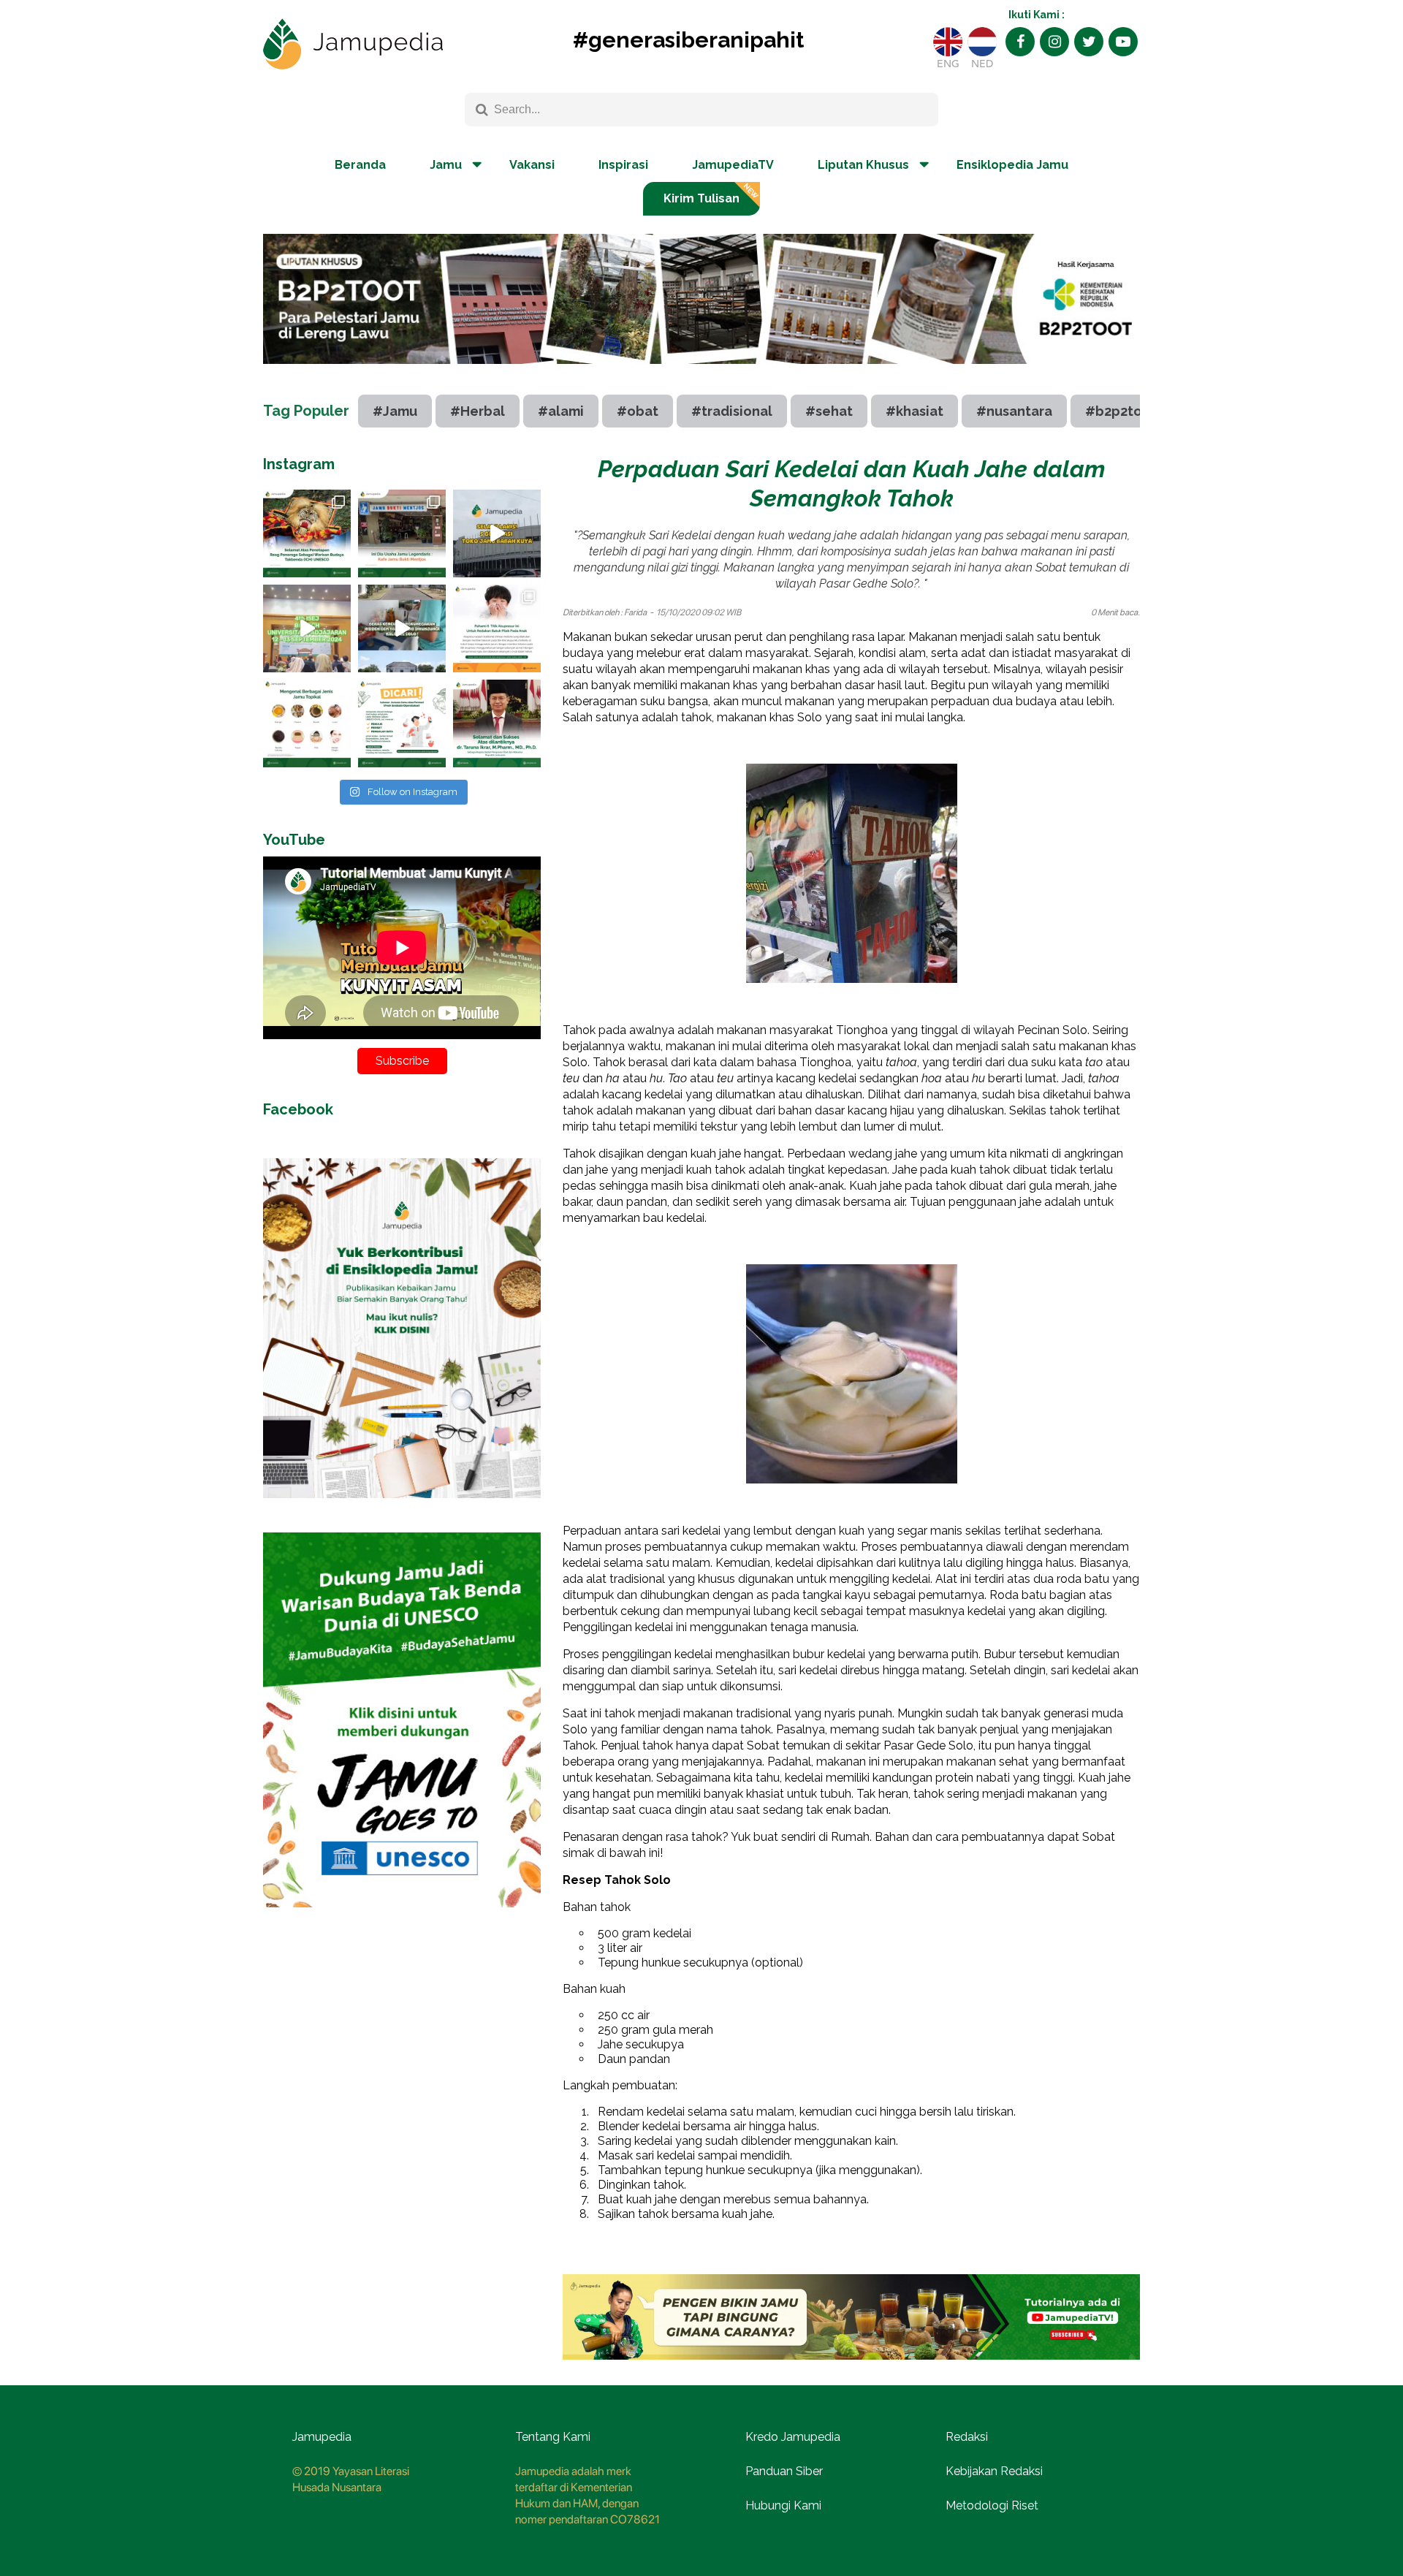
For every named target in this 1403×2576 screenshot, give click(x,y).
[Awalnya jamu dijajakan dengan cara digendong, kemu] (402, 533)
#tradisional (732, 411)
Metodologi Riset (992, 2505)
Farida (635, 612)
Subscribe (402, 1061)
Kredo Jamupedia (793, 2437)
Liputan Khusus (863, 165)
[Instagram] (1054, 42)
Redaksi (967, 2437)
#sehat (829, 411)
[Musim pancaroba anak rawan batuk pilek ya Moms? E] (497, 628)
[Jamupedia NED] (982, 42)
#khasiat (915, 411)
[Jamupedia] (353, 45)
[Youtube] (1123, 42)
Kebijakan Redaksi (994, 2471)
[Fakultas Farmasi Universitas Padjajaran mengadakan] (307, 628)
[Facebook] (1020, 42)
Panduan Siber (784, 2471)
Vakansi (532, 165)
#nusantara (1014, 411)
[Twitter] (1089, 42)
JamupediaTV (733, 165)
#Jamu (395, 411)
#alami (561, 411)
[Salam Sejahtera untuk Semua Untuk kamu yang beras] (402, 723)
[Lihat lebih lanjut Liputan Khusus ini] (701, 375)
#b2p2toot (1121, 411)
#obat (638, 411)
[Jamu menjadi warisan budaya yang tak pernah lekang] (307, 723)
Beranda (360, 165)
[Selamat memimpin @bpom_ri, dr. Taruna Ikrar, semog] (497, 723)
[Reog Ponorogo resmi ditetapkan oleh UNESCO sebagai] (307, 533)
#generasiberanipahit (688, 40)
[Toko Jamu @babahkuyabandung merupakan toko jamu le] (497, 533)
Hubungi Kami (783, 2505)
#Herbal (478, 411)
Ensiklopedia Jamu (1012, 165)
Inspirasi (623, 165)
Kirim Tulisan (701, 198)
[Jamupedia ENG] (948, 42)
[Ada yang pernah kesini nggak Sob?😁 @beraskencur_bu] (402, 628)
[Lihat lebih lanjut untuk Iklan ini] (402, 1509)
